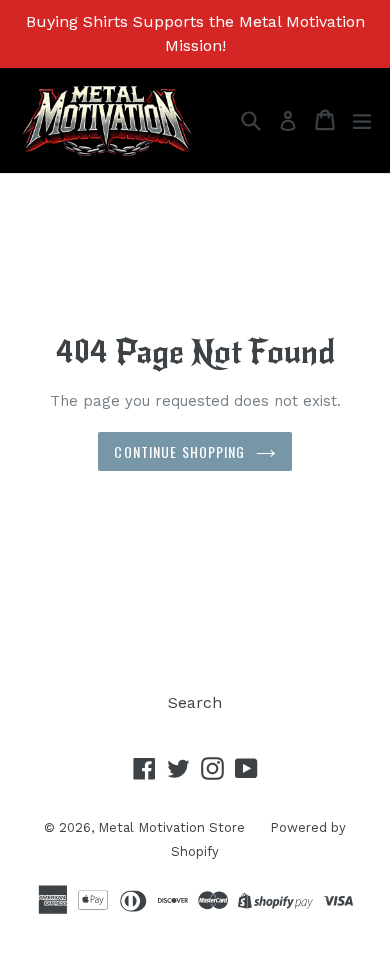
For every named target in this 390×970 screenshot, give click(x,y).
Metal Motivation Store (171, 827)
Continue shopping (179, 451)
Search (195, 702)
